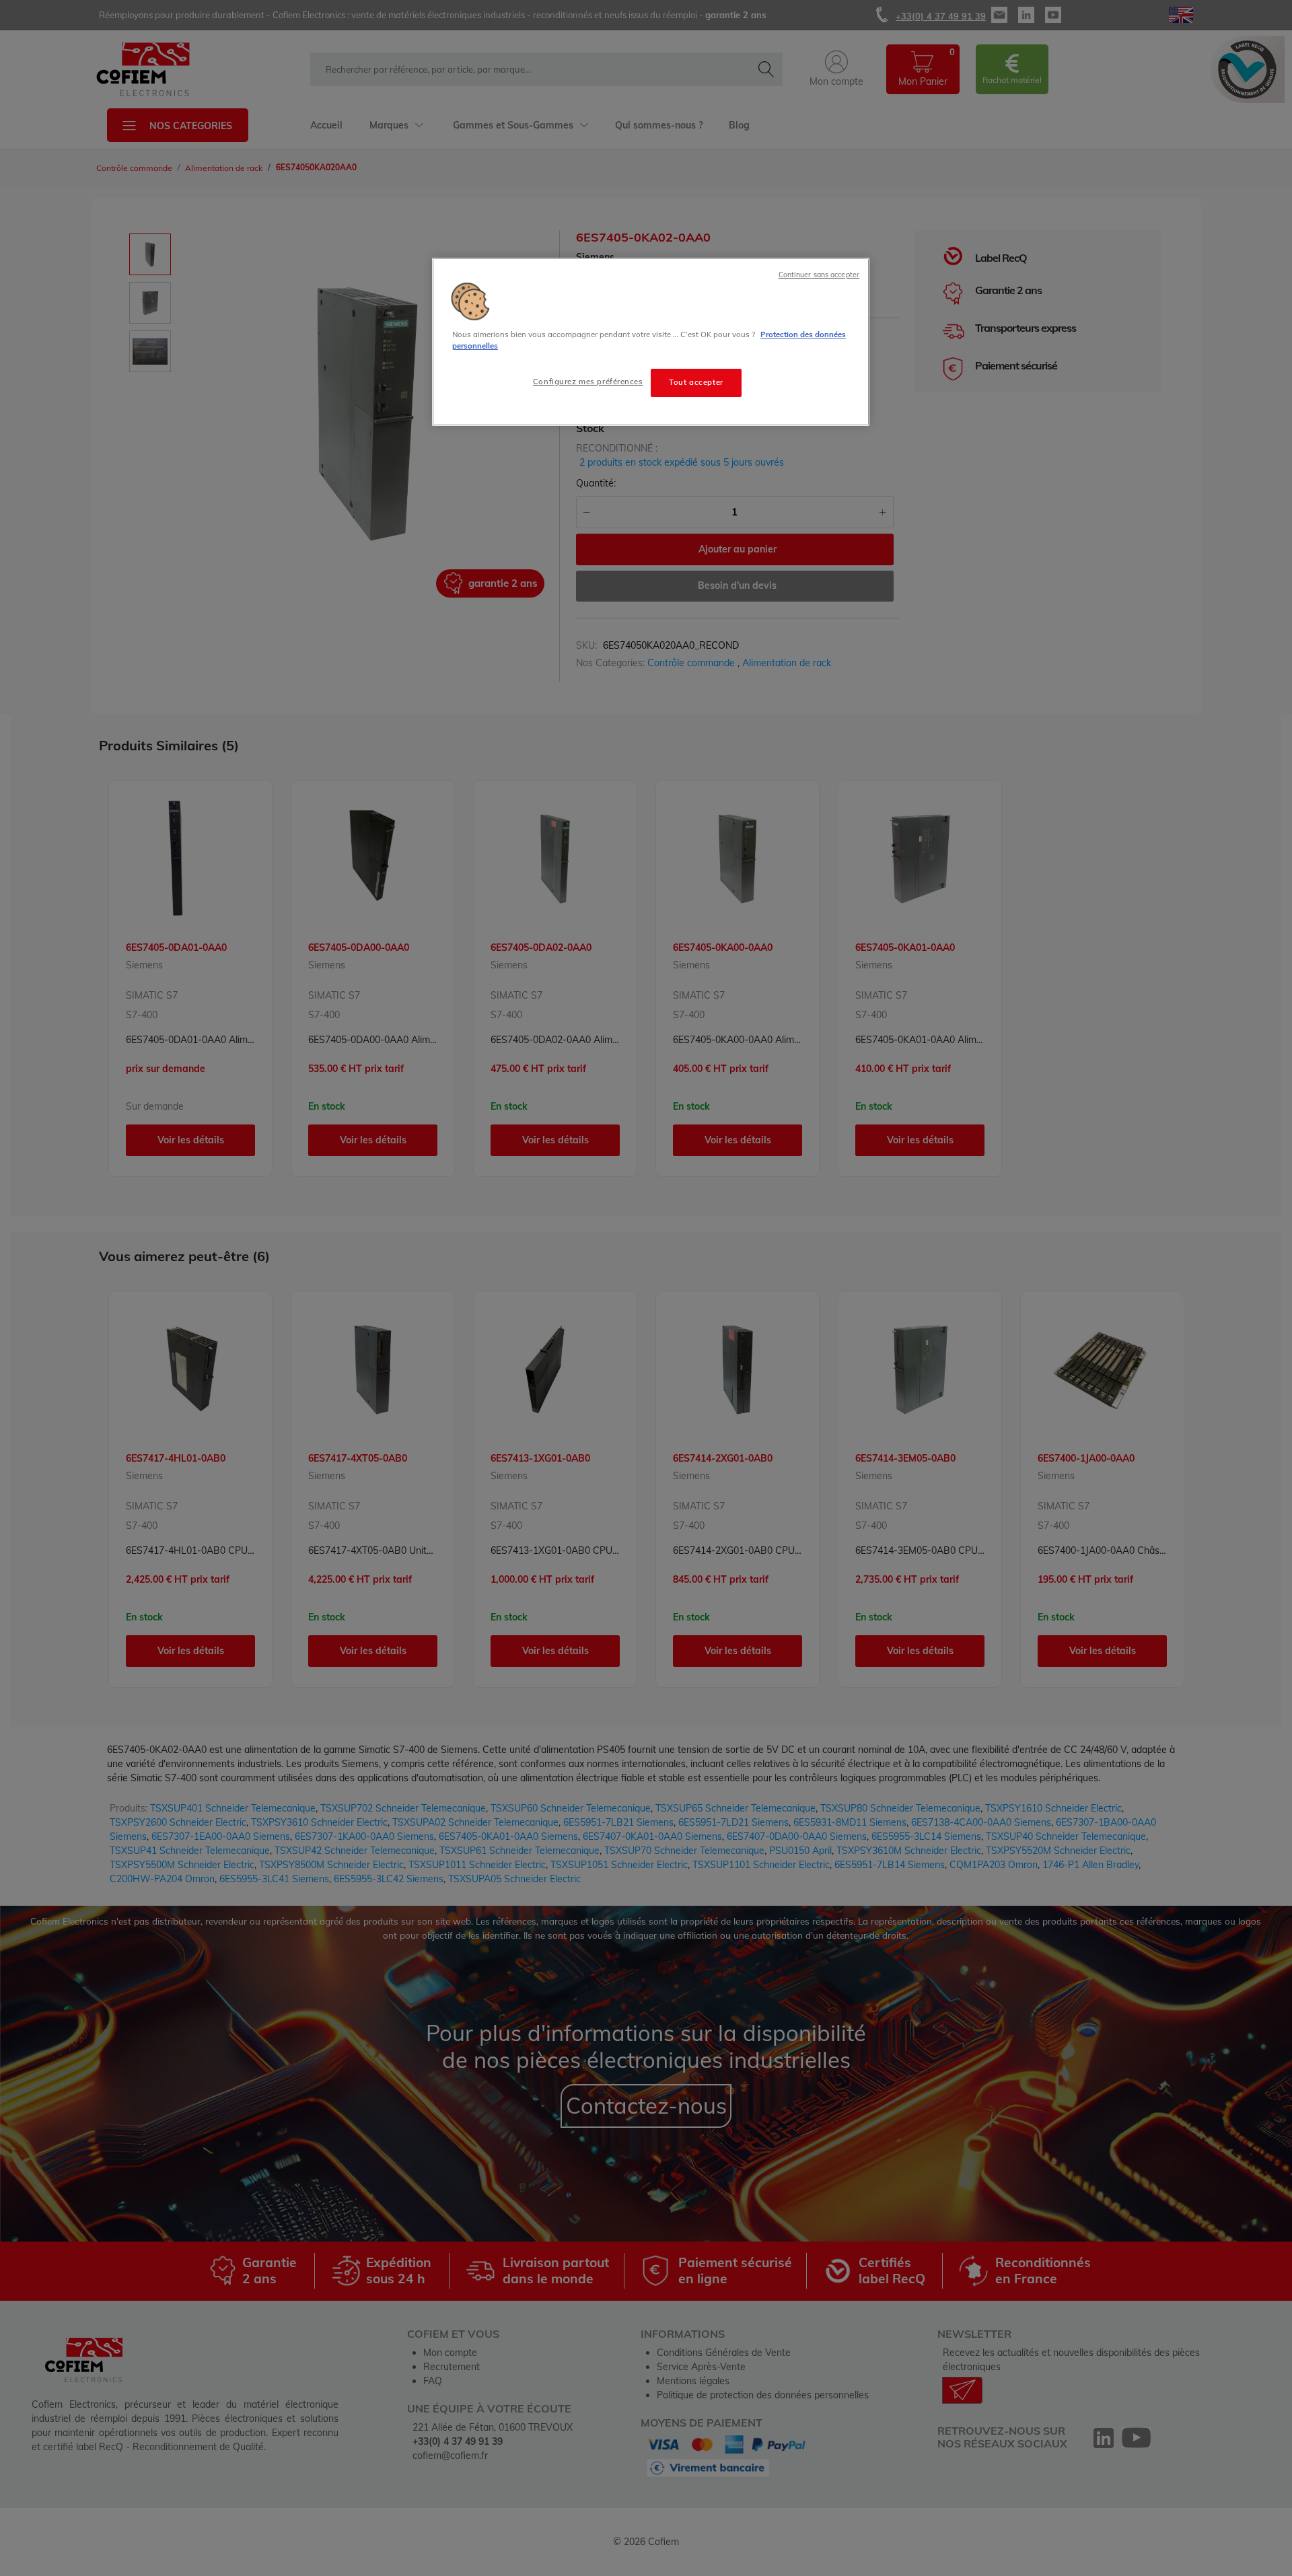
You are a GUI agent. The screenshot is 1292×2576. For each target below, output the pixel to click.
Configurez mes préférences (588, 382)
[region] (651, 342)
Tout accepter (696, 382)
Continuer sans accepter (819, 275)
